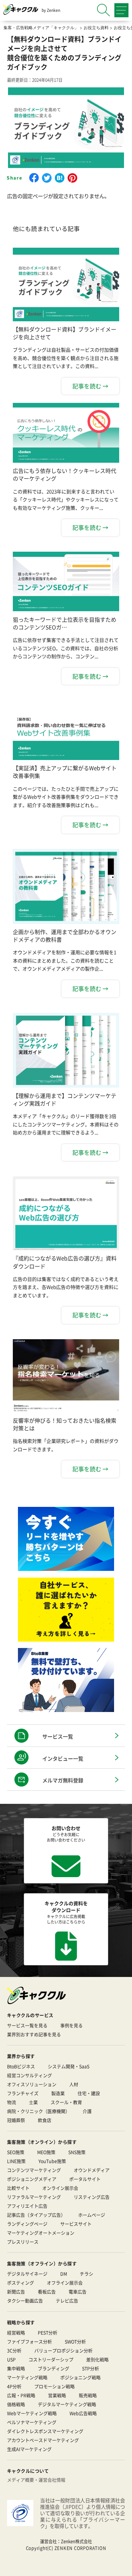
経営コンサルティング (29, 2075)
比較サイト (18, 2188)
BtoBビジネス (21, 2066)
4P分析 (14, 2386)
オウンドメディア (92, 2170)
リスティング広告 (92, 2197)
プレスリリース (23, 2242)
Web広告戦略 (83, 2413)
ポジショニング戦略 (80, 2377)
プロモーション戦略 (54, 2386)
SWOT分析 (75, 2341)
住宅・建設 (89, 2093)
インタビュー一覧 (63, 1758)
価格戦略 (16, 2404)
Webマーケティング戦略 (32, 2413)
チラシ (87, 2274)
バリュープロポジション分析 (63, 2350)
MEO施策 (46, 2152)
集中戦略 (16, 2368)
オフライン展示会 (65, 2283)
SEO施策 (16, 2152)
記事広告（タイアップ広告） (36, 2215)
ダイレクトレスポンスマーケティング (45, 2431)
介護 (87, 2111)
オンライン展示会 (60, 2188)
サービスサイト (76, 2224)
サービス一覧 (58, 1736)
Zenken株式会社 (76, 2541)
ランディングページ (27, 2224)
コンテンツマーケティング (34, 2170)
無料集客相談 (72, 2566)
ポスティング (21, 2283)
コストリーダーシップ (51, 2359)
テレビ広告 (67, 2300)
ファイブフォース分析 (29, 2341)
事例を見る (71, 2025)
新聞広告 (16, 2292)
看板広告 (47, 2292)
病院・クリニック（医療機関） (38, 2111)
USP (11, 2359)
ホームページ (92, 2215)
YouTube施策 (52, 2161)
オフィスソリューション (32, 2084)
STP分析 (91, 2368)
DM (64, 2274)
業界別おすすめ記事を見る (34, 2034)
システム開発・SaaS (69, 2066)
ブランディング (54, 2368)
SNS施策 (77, 2152)
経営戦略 (16, 2332)
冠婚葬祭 (16, 2120)
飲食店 (45, 2120)
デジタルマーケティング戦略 (67, 2404)
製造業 (58, 2093)
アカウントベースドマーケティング (43, 2440)
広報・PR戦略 (21, 2395)
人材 (74, 2084)
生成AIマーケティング (29, 2449)
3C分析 (14, 2350)
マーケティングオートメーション (41, 2233)
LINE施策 (16, 2161)
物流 (12, 2102)
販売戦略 (88, 2395)
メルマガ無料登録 (63, 1780)
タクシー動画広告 (25, 2300)
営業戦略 (57, 2395)
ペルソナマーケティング (32, 2422)
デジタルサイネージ (27, 2274)
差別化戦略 (97, 2359)
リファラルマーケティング (34, 2197)
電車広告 (78, 2292)
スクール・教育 (66, 2102)
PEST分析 (48, 2332)
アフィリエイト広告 (27, 2206)
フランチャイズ (23, 2093)
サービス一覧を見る (27, 2025)
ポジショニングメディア (32, 2179)
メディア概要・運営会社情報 (36, 2480)
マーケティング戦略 (27, 2377)
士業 (33, 2102)
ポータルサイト (85, 2179)
